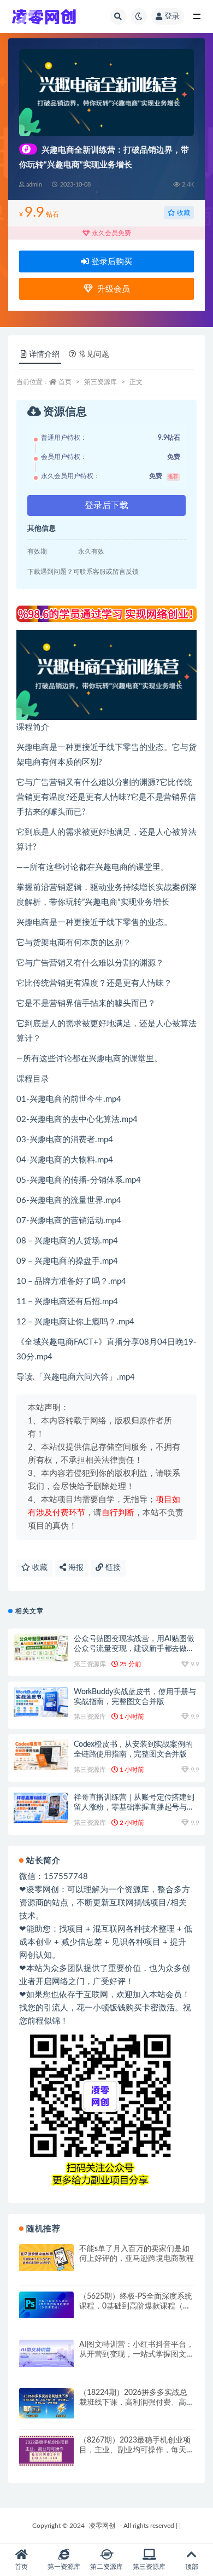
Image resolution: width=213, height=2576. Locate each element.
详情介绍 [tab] (44, 354)
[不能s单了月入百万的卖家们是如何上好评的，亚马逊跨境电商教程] (46, 2258)
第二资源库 (106, 2567)
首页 (65, 382)
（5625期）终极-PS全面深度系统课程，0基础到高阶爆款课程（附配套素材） (136, 2306)
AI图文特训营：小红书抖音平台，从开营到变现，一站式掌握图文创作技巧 (137, 2354)
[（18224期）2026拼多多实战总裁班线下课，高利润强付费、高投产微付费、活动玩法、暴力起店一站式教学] (46, 2403)
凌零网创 (102, 2526)
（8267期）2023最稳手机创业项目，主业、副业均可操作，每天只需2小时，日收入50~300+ (137, 2450)
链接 (112, 1568)
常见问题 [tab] (94, 354)
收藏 (183, 213)
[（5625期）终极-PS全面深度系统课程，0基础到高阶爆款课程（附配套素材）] (46, 2304)
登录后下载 (106, 505)
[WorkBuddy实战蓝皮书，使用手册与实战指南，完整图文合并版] (41, 1702)
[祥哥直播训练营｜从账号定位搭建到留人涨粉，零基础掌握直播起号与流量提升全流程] (41, 1808)
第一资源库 (64, 2567)
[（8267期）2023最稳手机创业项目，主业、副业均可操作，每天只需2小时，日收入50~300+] (46, 2450)
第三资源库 (100, 382)
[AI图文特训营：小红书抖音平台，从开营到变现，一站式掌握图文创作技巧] (46, 2353)
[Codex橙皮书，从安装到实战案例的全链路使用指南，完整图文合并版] (41, 1755)
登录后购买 (111, 262)
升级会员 (111, 289)
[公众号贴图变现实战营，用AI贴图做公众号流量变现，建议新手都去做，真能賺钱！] (41, 1647)
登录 (172, 16)
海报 (75, 1568)
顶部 (192, 2567)
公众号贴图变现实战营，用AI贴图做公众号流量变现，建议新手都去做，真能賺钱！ (134, 1649)
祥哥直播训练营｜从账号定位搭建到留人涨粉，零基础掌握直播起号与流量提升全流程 (134, 1807)
